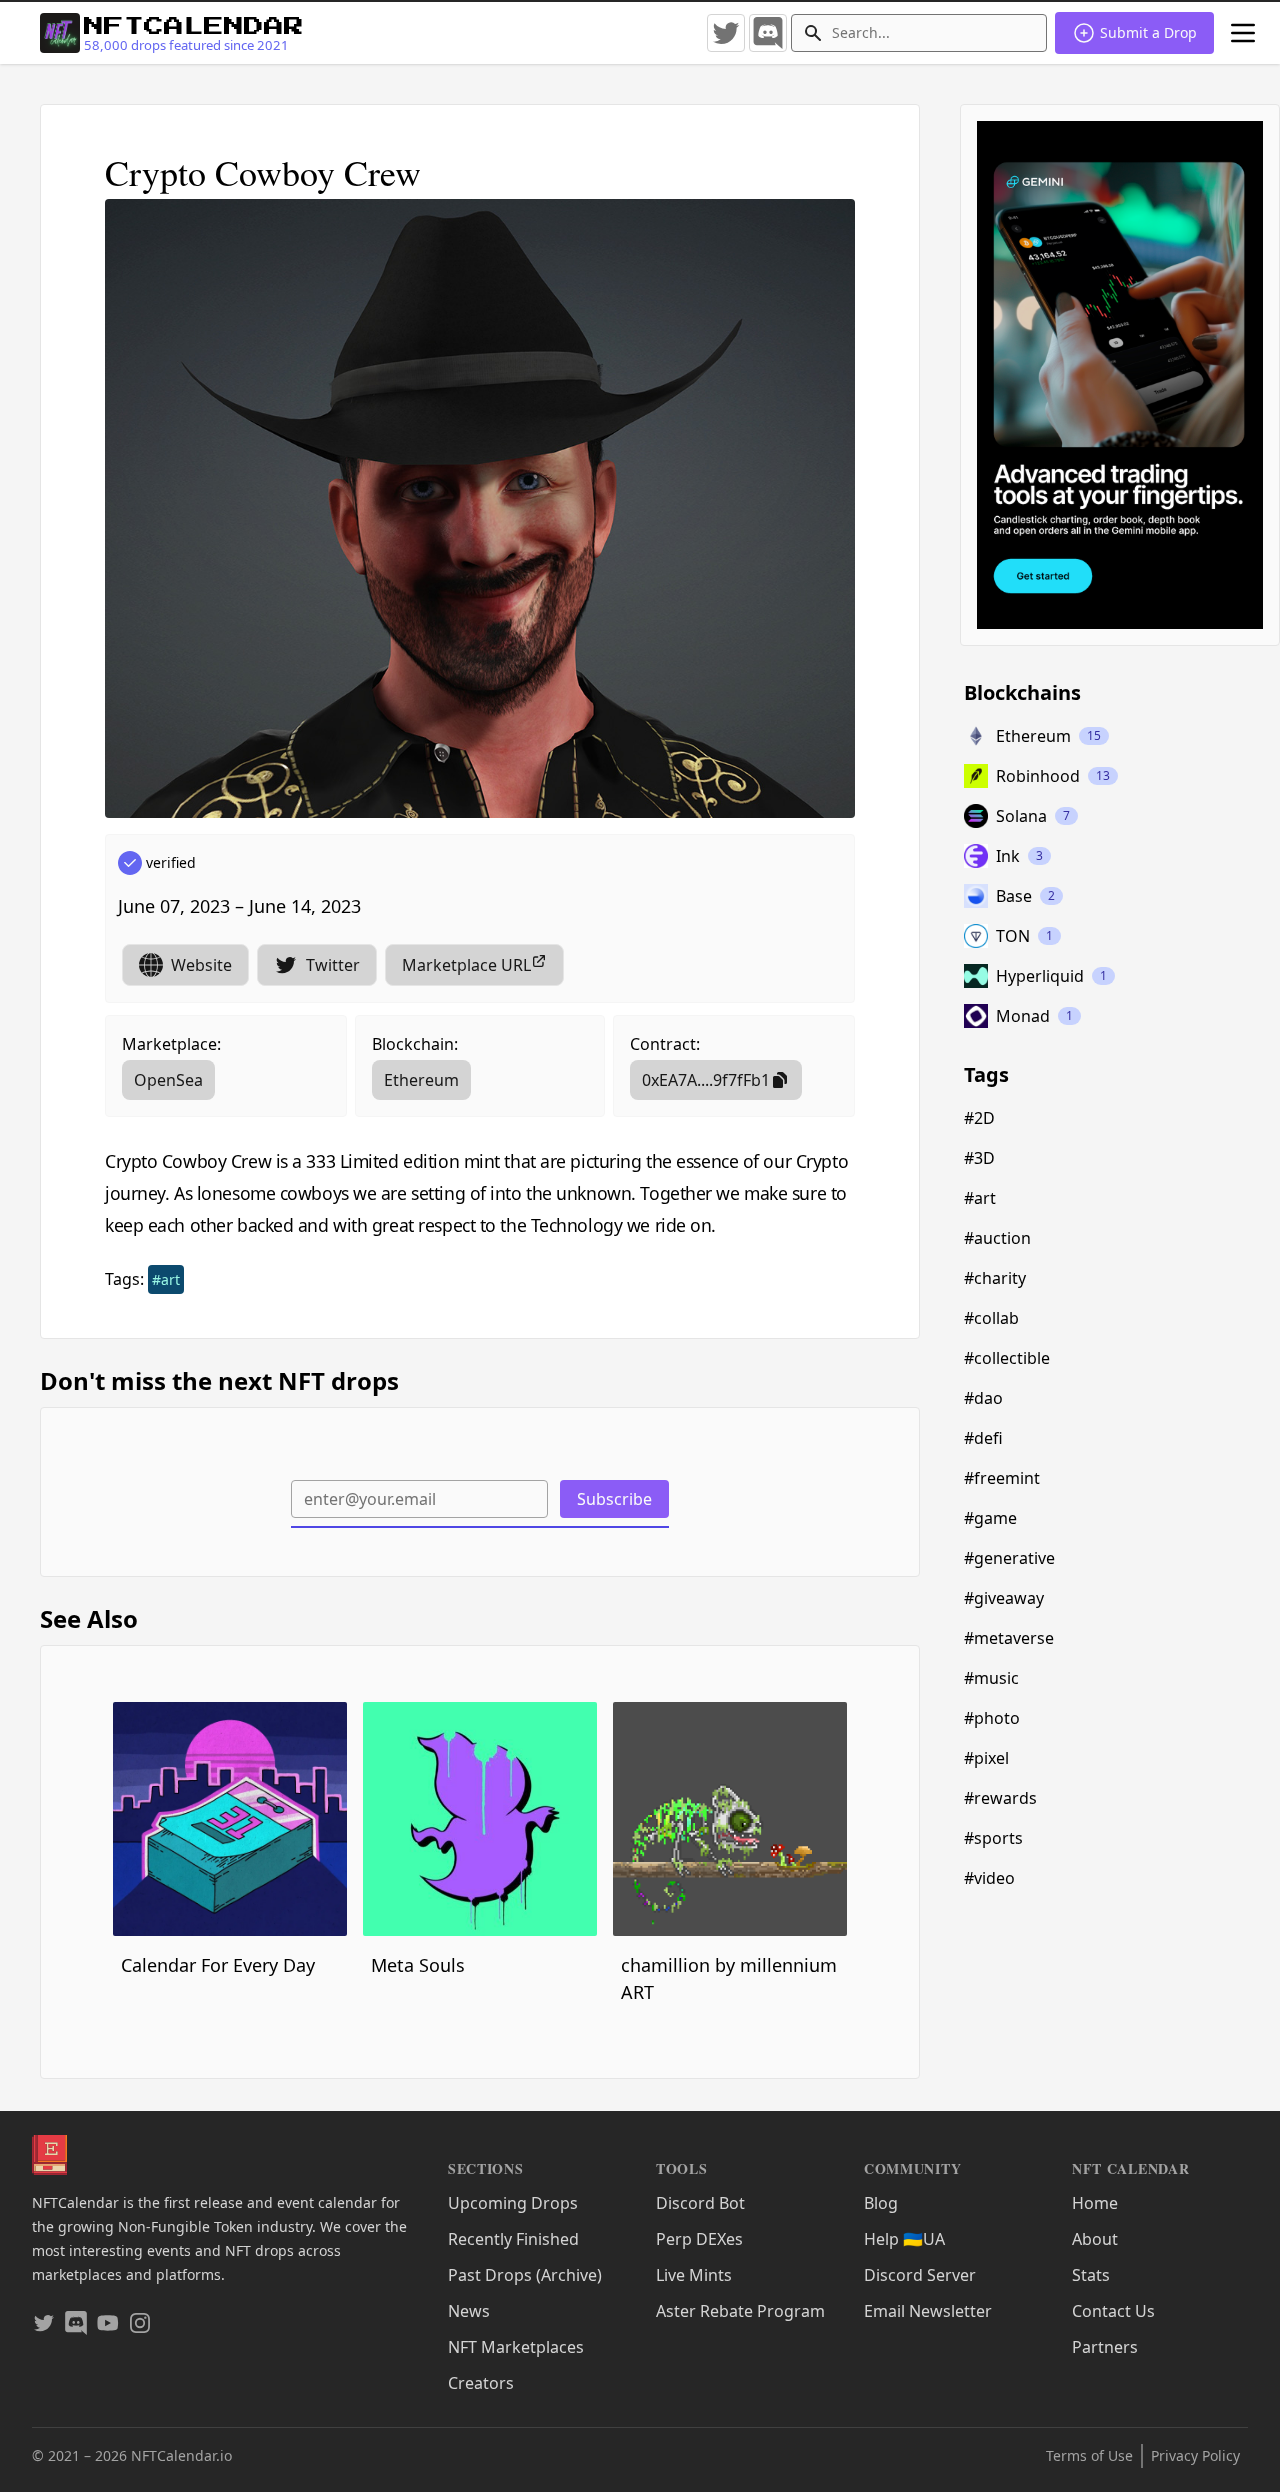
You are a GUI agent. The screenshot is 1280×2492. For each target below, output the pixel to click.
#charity (995, 1278)
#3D (979, 1158)
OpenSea (168, 1080)
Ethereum (421, 1080)
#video (989, 1878)
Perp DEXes (699, 2239)
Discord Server (920, 2275)
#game (990, 1518)
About (1095, 2239)
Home (1095, 2203)
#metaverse (1009, 1638)
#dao (983, 1398)
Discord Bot (700, 2203)
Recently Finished (513, 2239)
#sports (993, 1838)
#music (991, 1678)
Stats (1091, 2275)
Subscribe (614, 1499)
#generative (1009, 1558)
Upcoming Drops (513, 2203)
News (469, 2311)
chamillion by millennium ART (729, 1978)
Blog (881, 2203)
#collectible (1007, 1358)
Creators (481, 2383)
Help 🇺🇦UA (904, 2239)
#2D (979, 1118)
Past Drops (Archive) (525, 2275)
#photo (992, 1718)
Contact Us (1113, 2311)
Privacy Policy (1195, 2455)
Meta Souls (418, 1965)
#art (166, 1279)
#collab (991, 1318)
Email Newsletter (928, 2311)
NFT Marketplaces (516, 2347)
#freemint (1002, 1478)
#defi (983, 1438)
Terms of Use (1089, 2455)
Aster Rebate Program (740, 2311)
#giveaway (1004, 1598)
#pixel (986, 1758)
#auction (997, 1238)
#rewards (1000, 1798)
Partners (1105, 2347)
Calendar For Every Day (218, 1965)
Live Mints (694, 2275)
